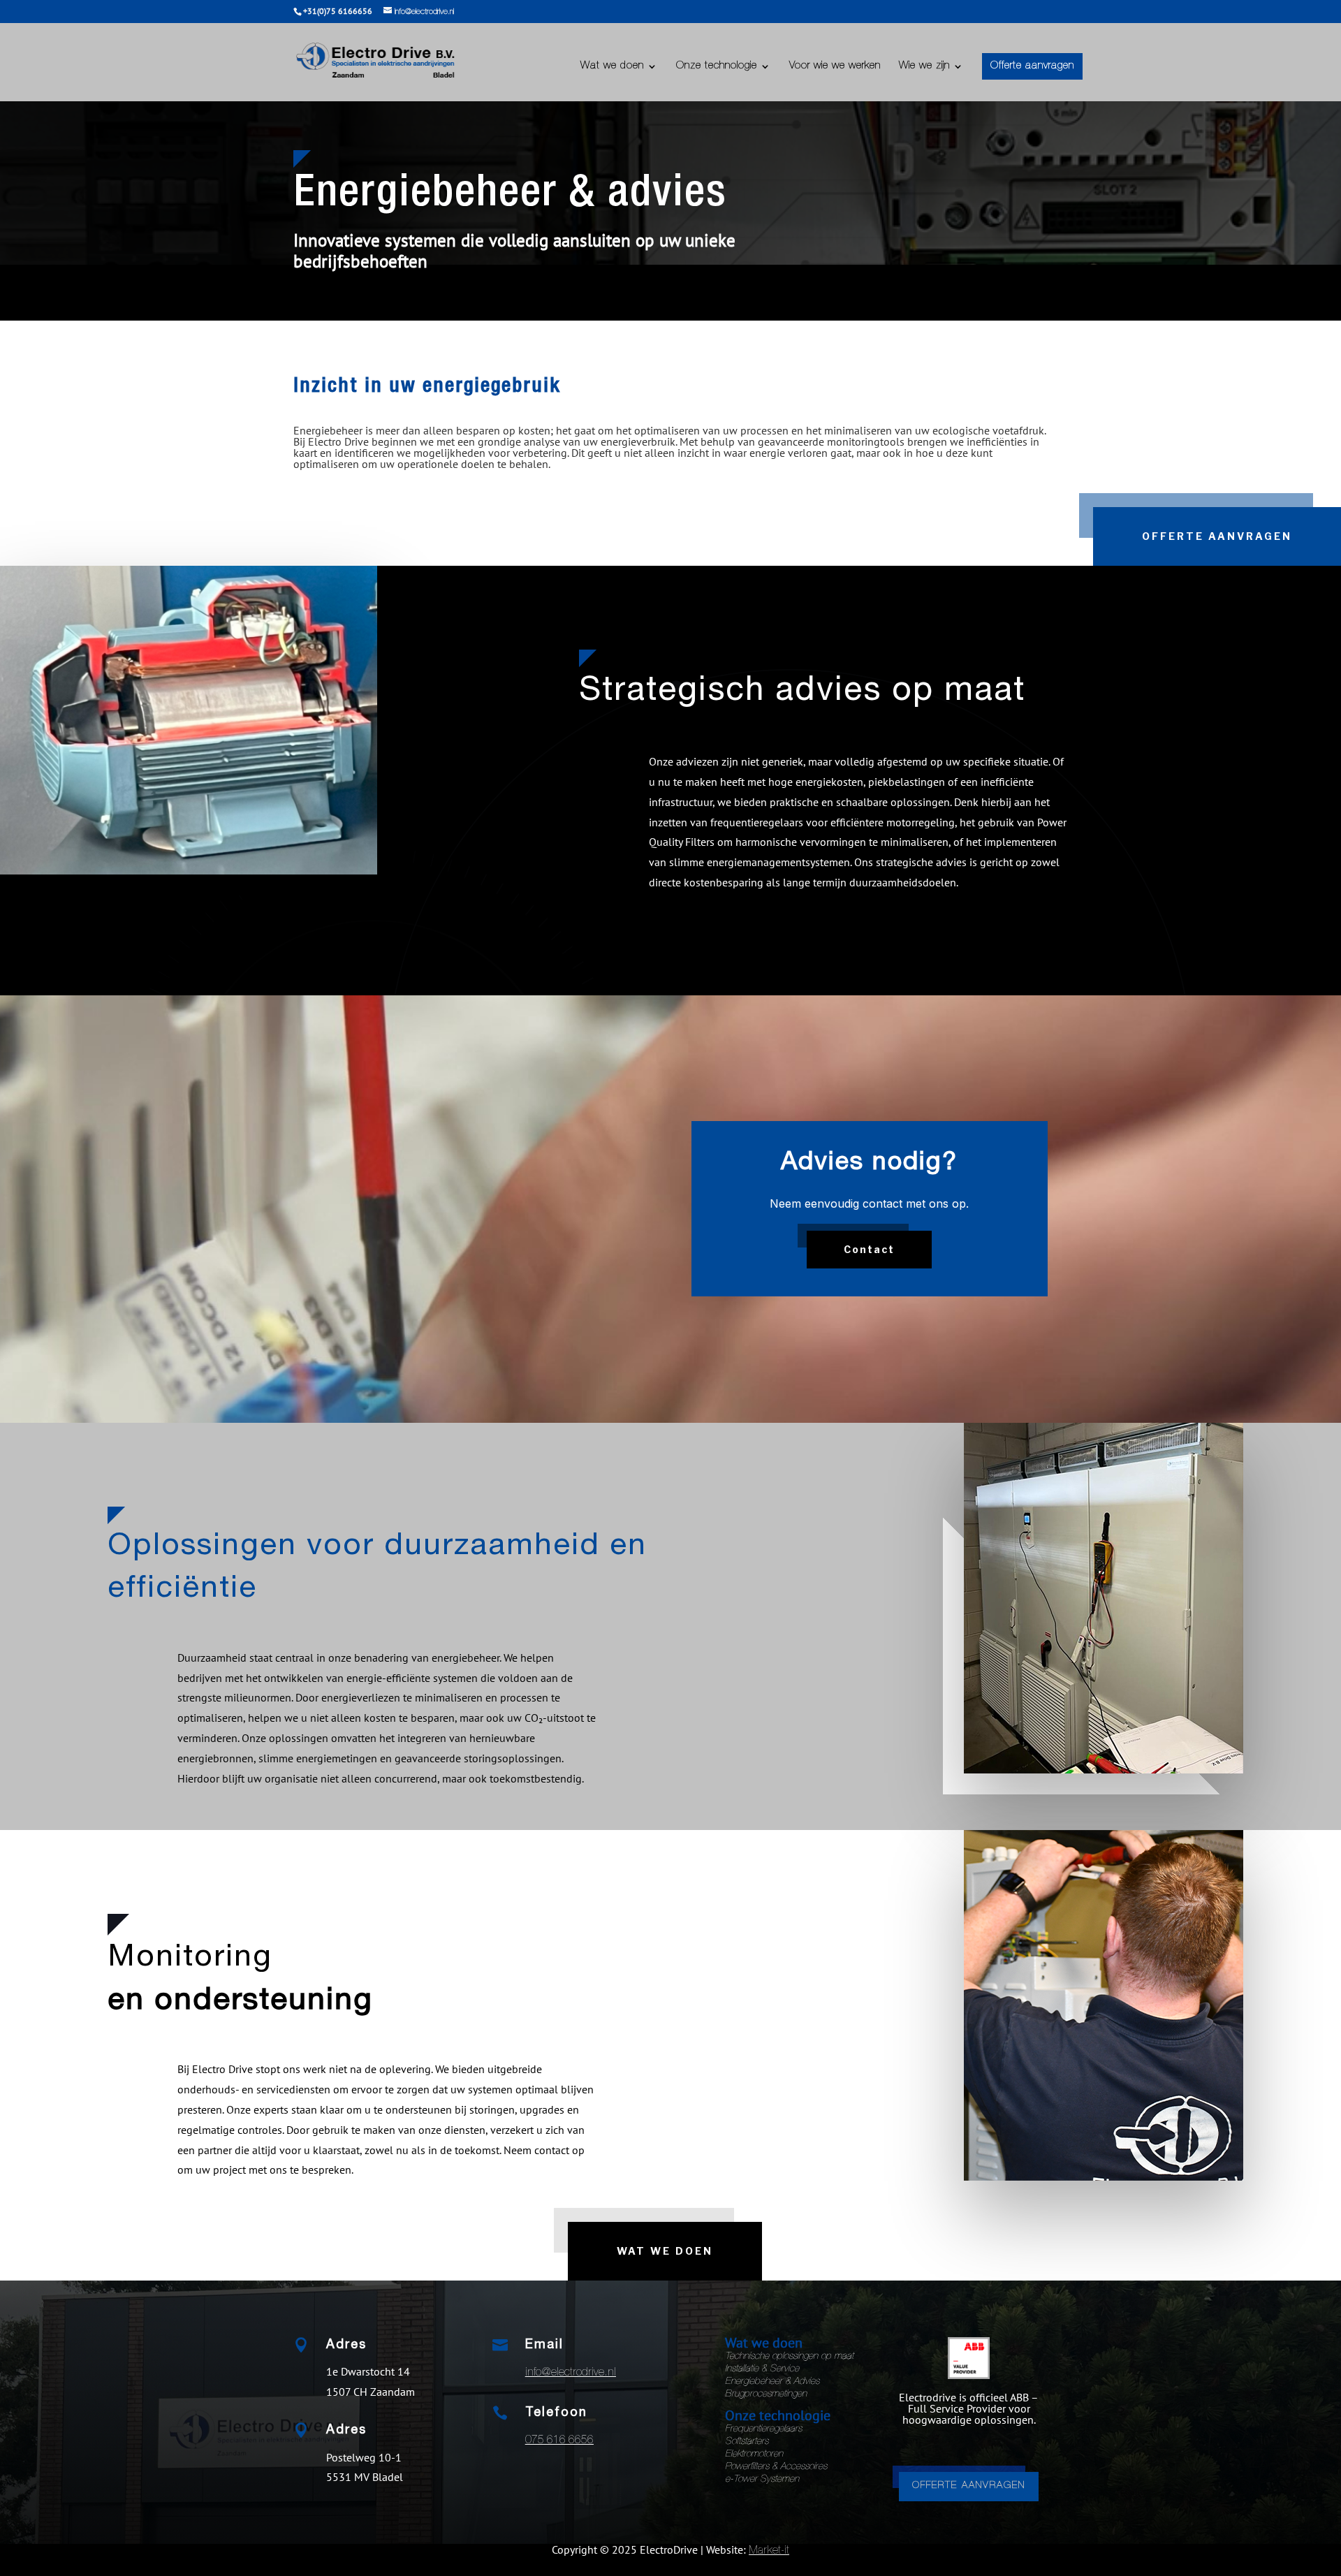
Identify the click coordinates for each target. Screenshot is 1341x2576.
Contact (869, 1249)
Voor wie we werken (835, 66)
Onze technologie (717, 66)
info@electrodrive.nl (571, 2373)
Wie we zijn (924, 66)
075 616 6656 (559, 2441)
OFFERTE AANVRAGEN (969, 2486)
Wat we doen (612, 66)
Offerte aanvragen (1032, 66)
